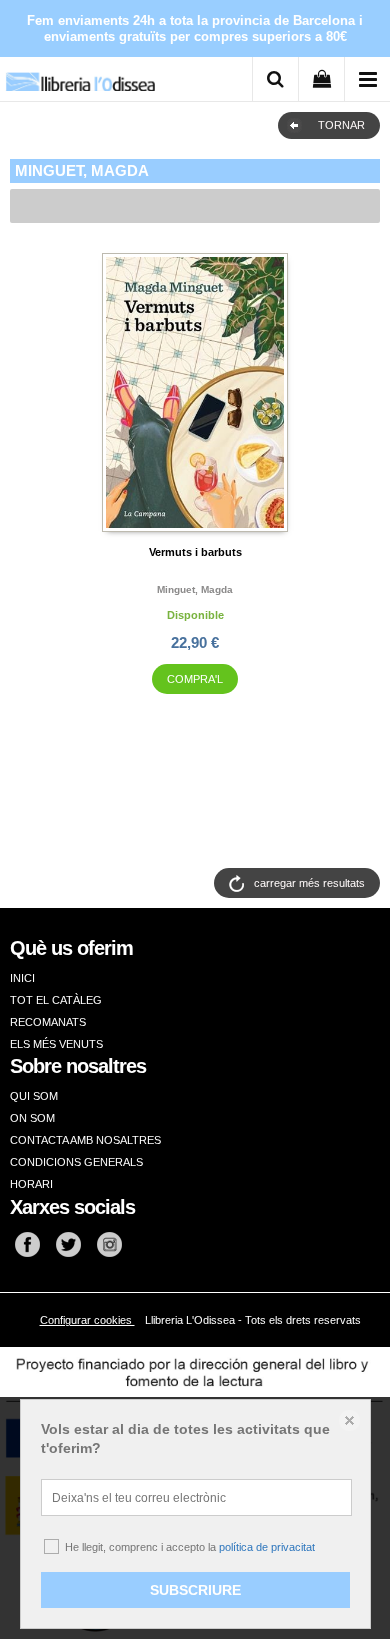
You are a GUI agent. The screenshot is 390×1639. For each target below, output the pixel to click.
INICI (22, 978)
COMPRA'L (195, 679)
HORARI (31, 1184)
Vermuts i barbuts (195, 552)
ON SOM (32, 1118)
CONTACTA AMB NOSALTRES (85, 1140)
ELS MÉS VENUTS (56, 1044)
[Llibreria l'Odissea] (80, 74)
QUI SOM (34, 1096)
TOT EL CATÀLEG (56, 1000)
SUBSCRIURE (195, 1590)
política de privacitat (267, 1547)
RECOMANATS (48, 1022)
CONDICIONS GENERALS (76, 1162)
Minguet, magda (195, 589)
